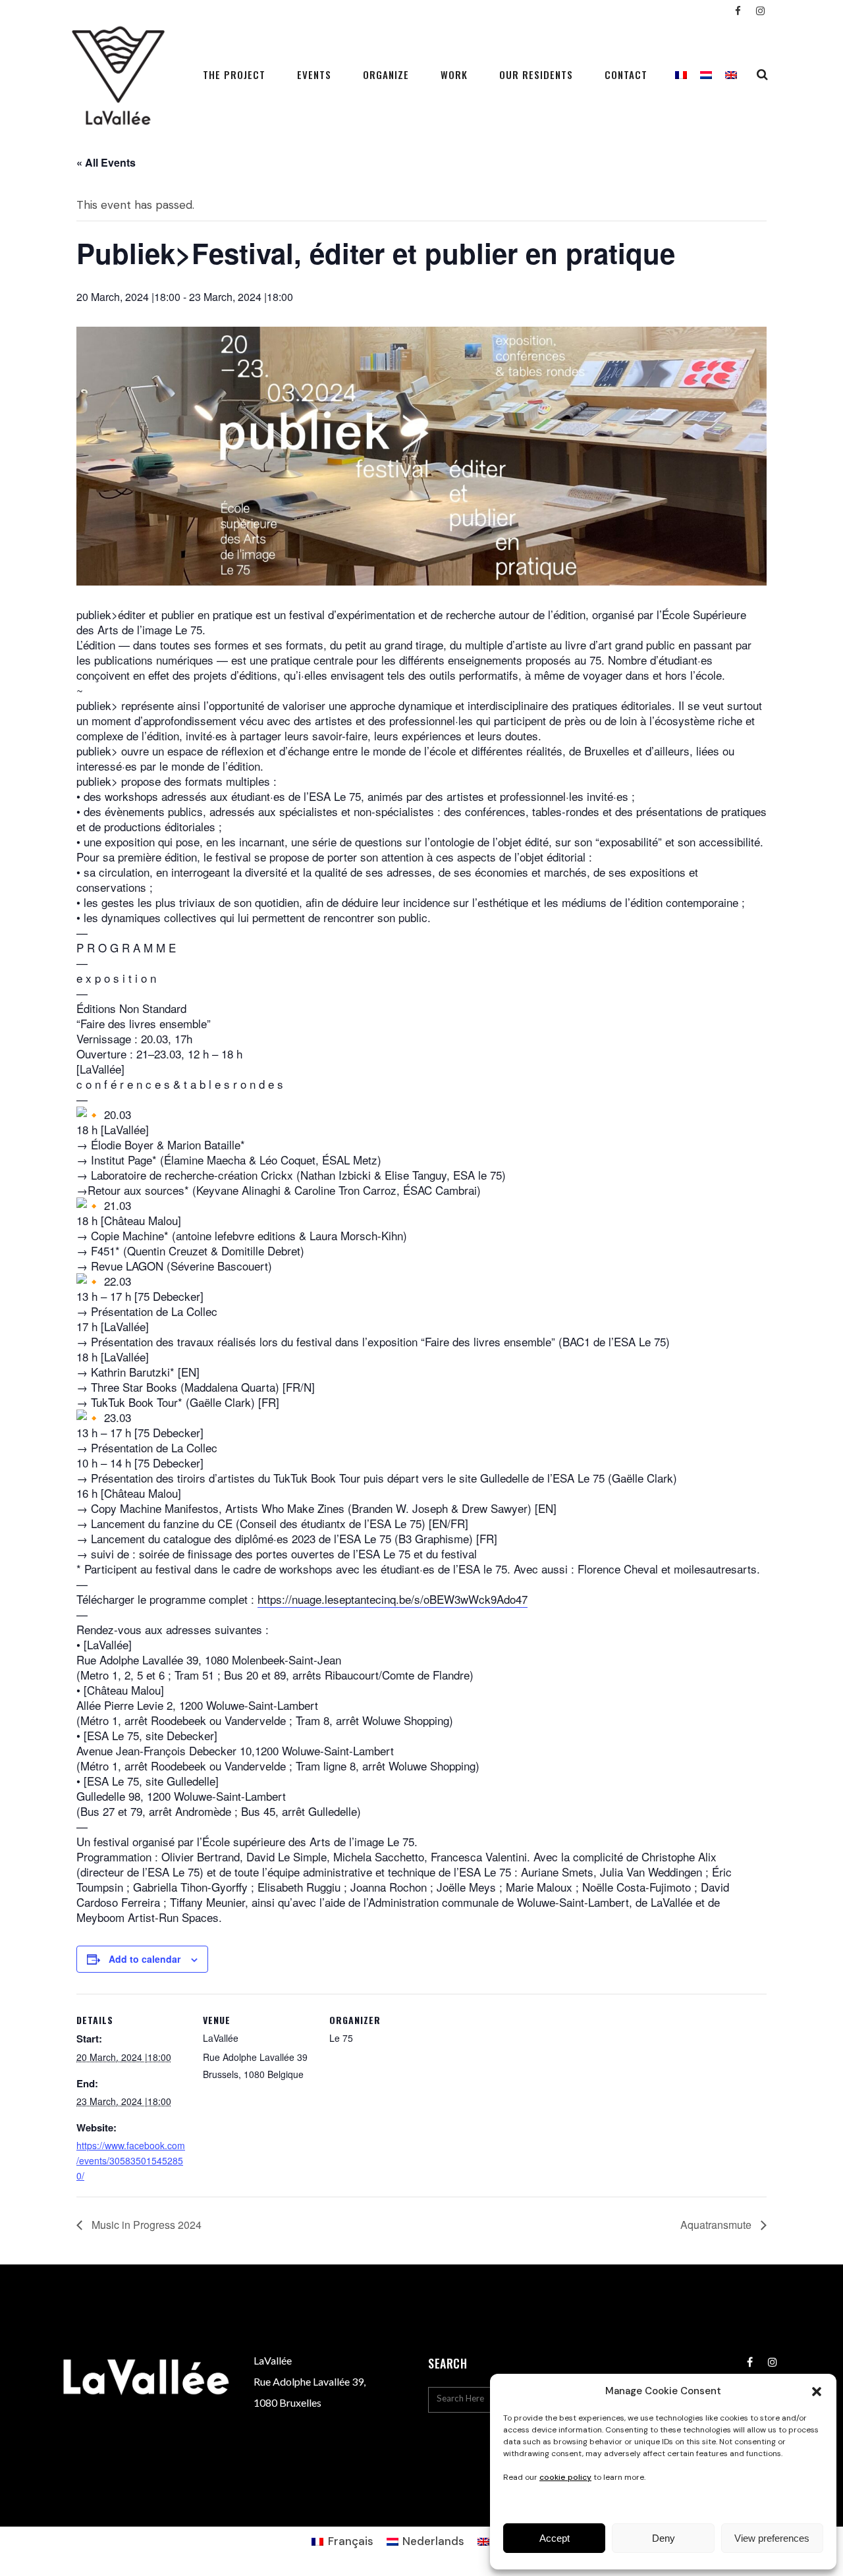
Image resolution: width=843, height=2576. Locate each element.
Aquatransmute (717, 2225)
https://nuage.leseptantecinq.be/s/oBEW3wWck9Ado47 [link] (393, 1599)
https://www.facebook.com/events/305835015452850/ (131, 2160)
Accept (555, 2538)
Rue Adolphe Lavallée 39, (310, 2381)
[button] (817, 2392)
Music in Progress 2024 (145, 2225)
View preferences (772, 2538)
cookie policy (565, 2477)
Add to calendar (145, 1959)
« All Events (106, 162)
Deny (664, 2538)
